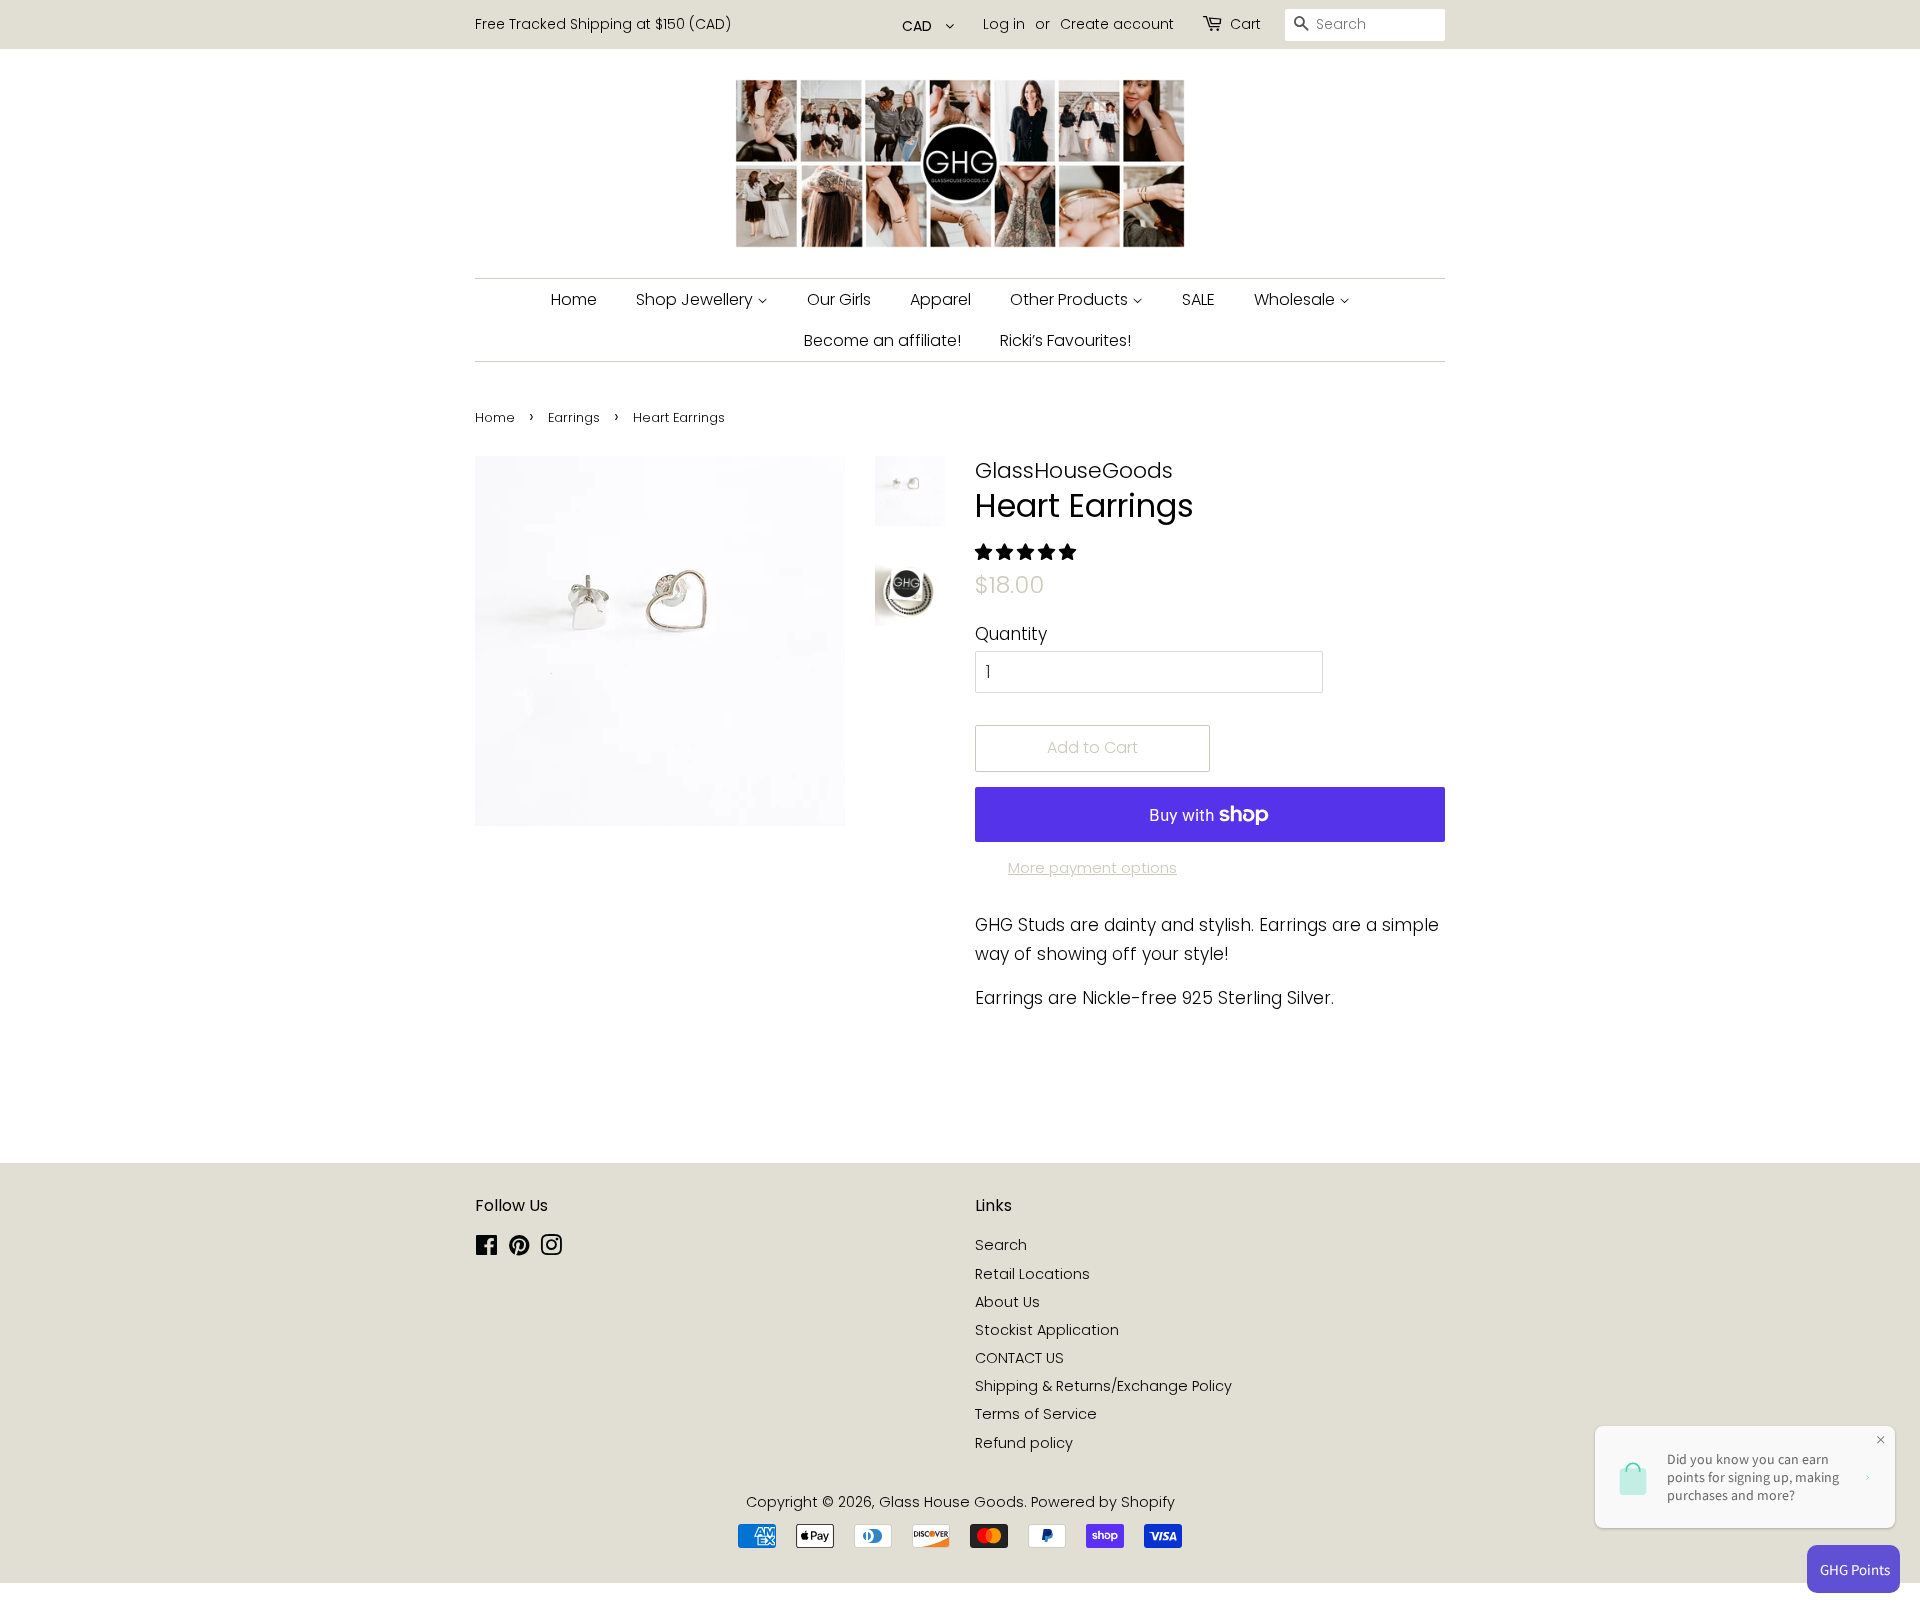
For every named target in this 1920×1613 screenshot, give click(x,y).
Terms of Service (1036, 1414)
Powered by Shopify (1103, 1502)
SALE (1198, 299)
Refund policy (1024, 1443)
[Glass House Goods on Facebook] (486, 1249)
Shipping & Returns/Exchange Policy (1103, 1386)
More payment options (1092, 867)
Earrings (574, 417)
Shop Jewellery (696, 299)
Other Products (1071, 299)
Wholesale (1296, 299)
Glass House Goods (951, 1502)
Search (1001, 1245)
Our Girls (839, 299)
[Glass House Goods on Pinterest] (519, 1249)
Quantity (1011, 634)
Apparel (940, 299)
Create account (1117, 24)
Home (574, 299)
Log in (1004, 24)
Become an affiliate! (882, 340)
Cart (1245, 24)
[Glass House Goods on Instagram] (551, 1249)
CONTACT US (1019, 1358)
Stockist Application (1047, 1330)
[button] (1028, 552)
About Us (1007, 1302)
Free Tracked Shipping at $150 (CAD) (603, 24)
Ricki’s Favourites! (1065, 340)
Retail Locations (1032, 1274)
